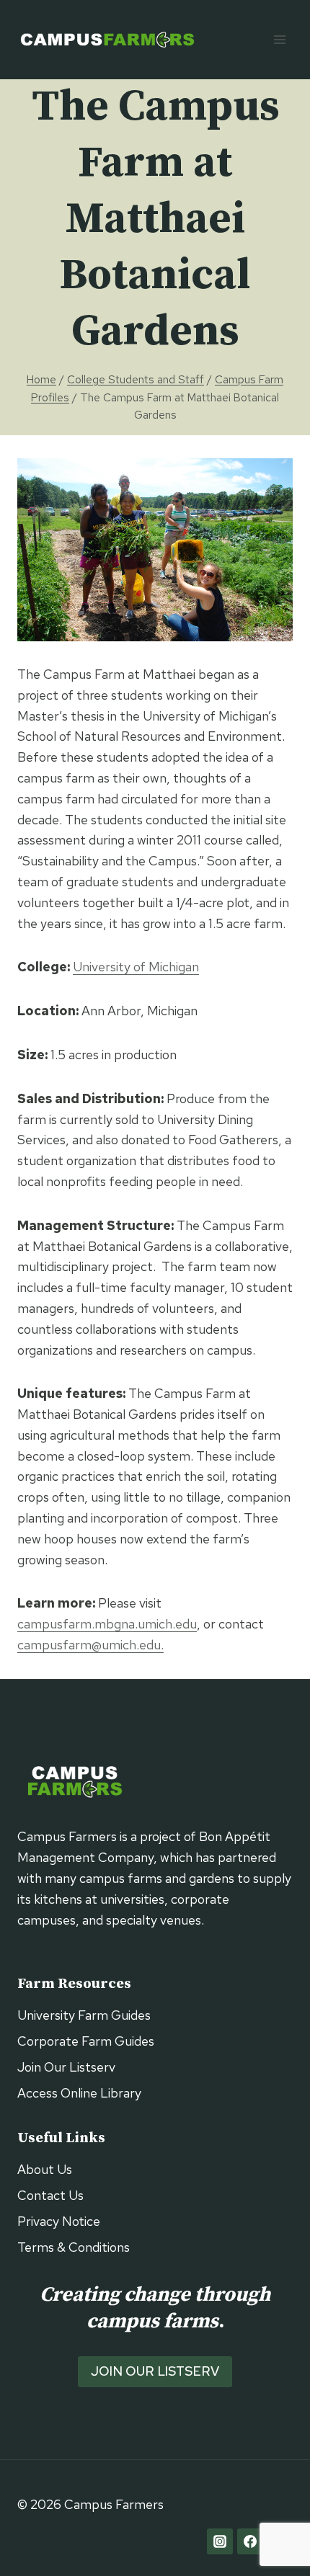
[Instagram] (220, 2541)
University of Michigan (136, 967)
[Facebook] (250, 2541)
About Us (45, 2169)
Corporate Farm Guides (86, 2041)
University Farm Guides (84, 2015)
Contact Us (50, 2195)
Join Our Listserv (66, 2067)
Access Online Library (79, 2093)
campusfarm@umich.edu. (90, 1645)
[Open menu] (279, 39)
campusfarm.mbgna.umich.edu (107, 1624)
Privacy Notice (59, 2221)
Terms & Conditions (74, 2247)
